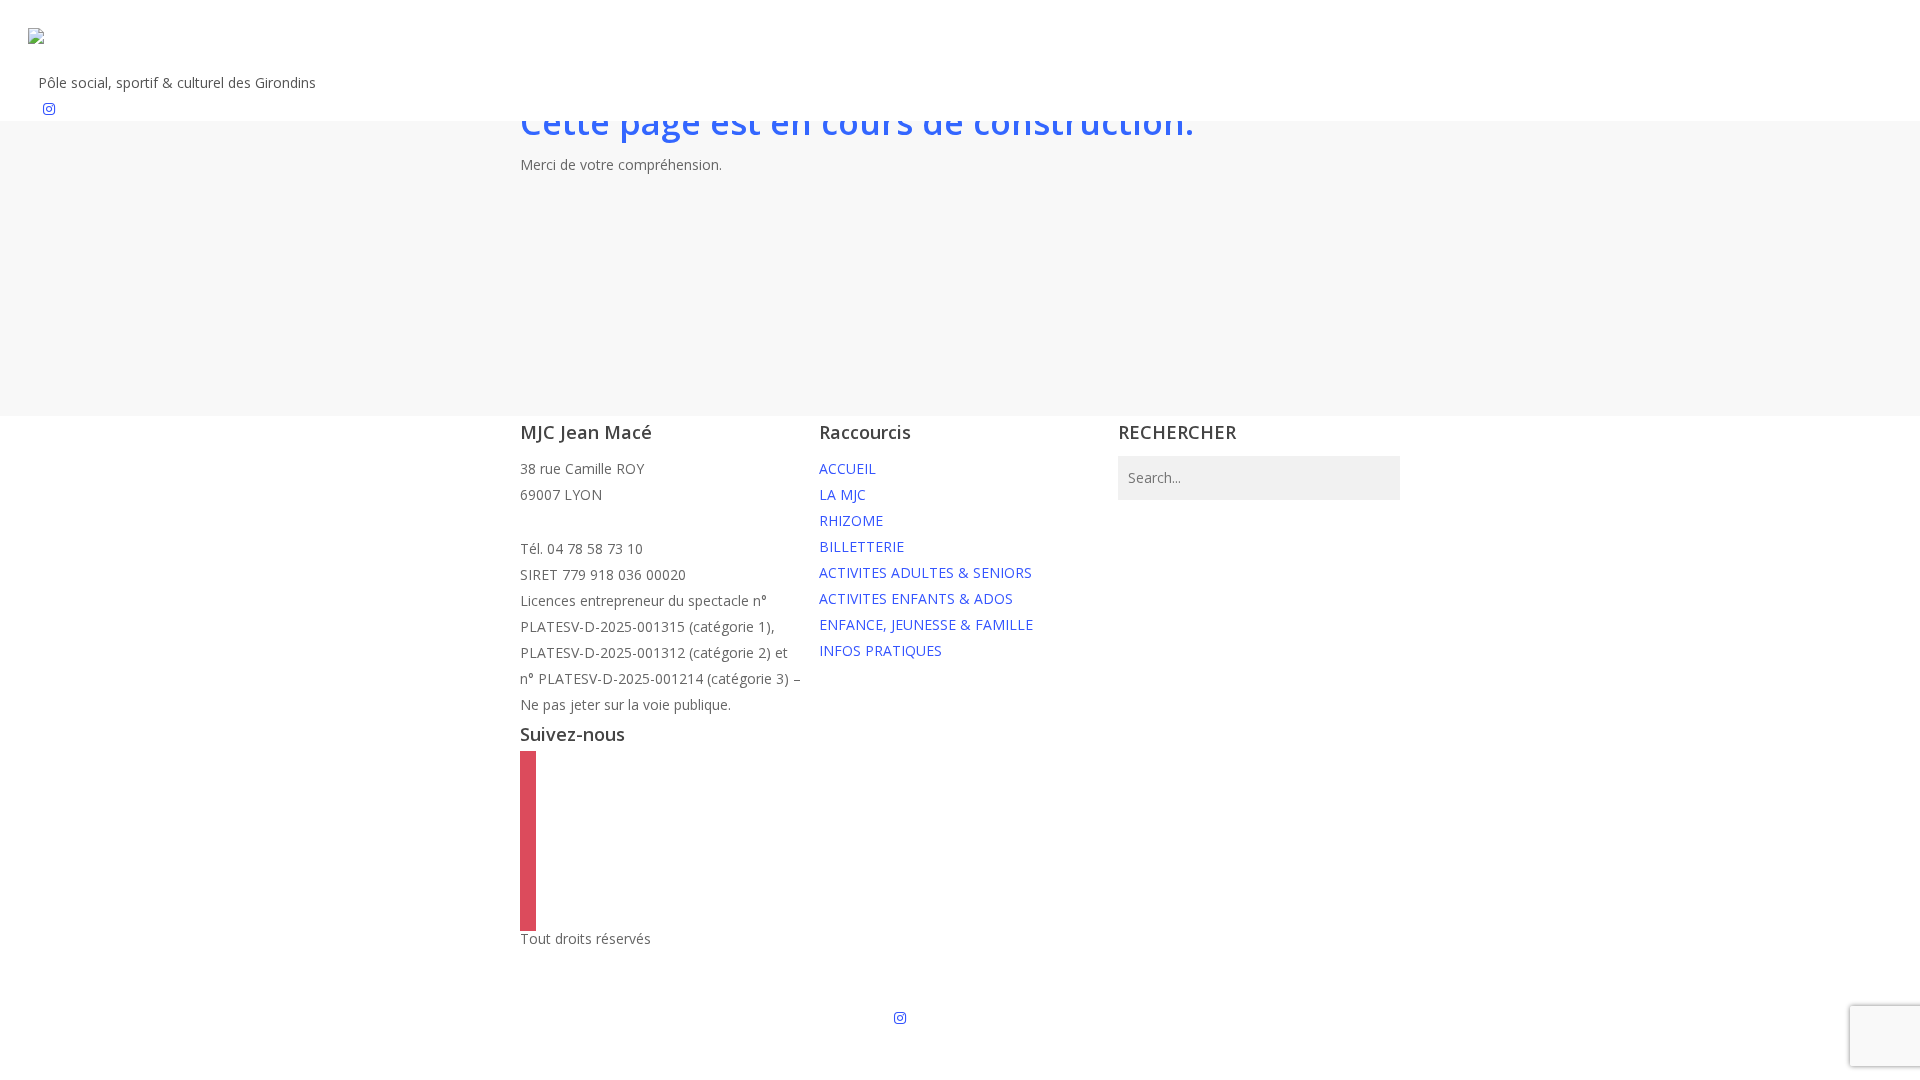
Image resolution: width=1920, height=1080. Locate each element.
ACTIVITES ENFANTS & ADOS (916, 598)
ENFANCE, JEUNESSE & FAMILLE (926, 624)
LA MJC (842, 494)
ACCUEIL (847, 468)
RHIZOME (851, 520)
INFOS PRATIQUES (880, 650)
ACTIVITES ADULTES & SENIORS (925, 572)
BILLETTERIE (861, 546)
